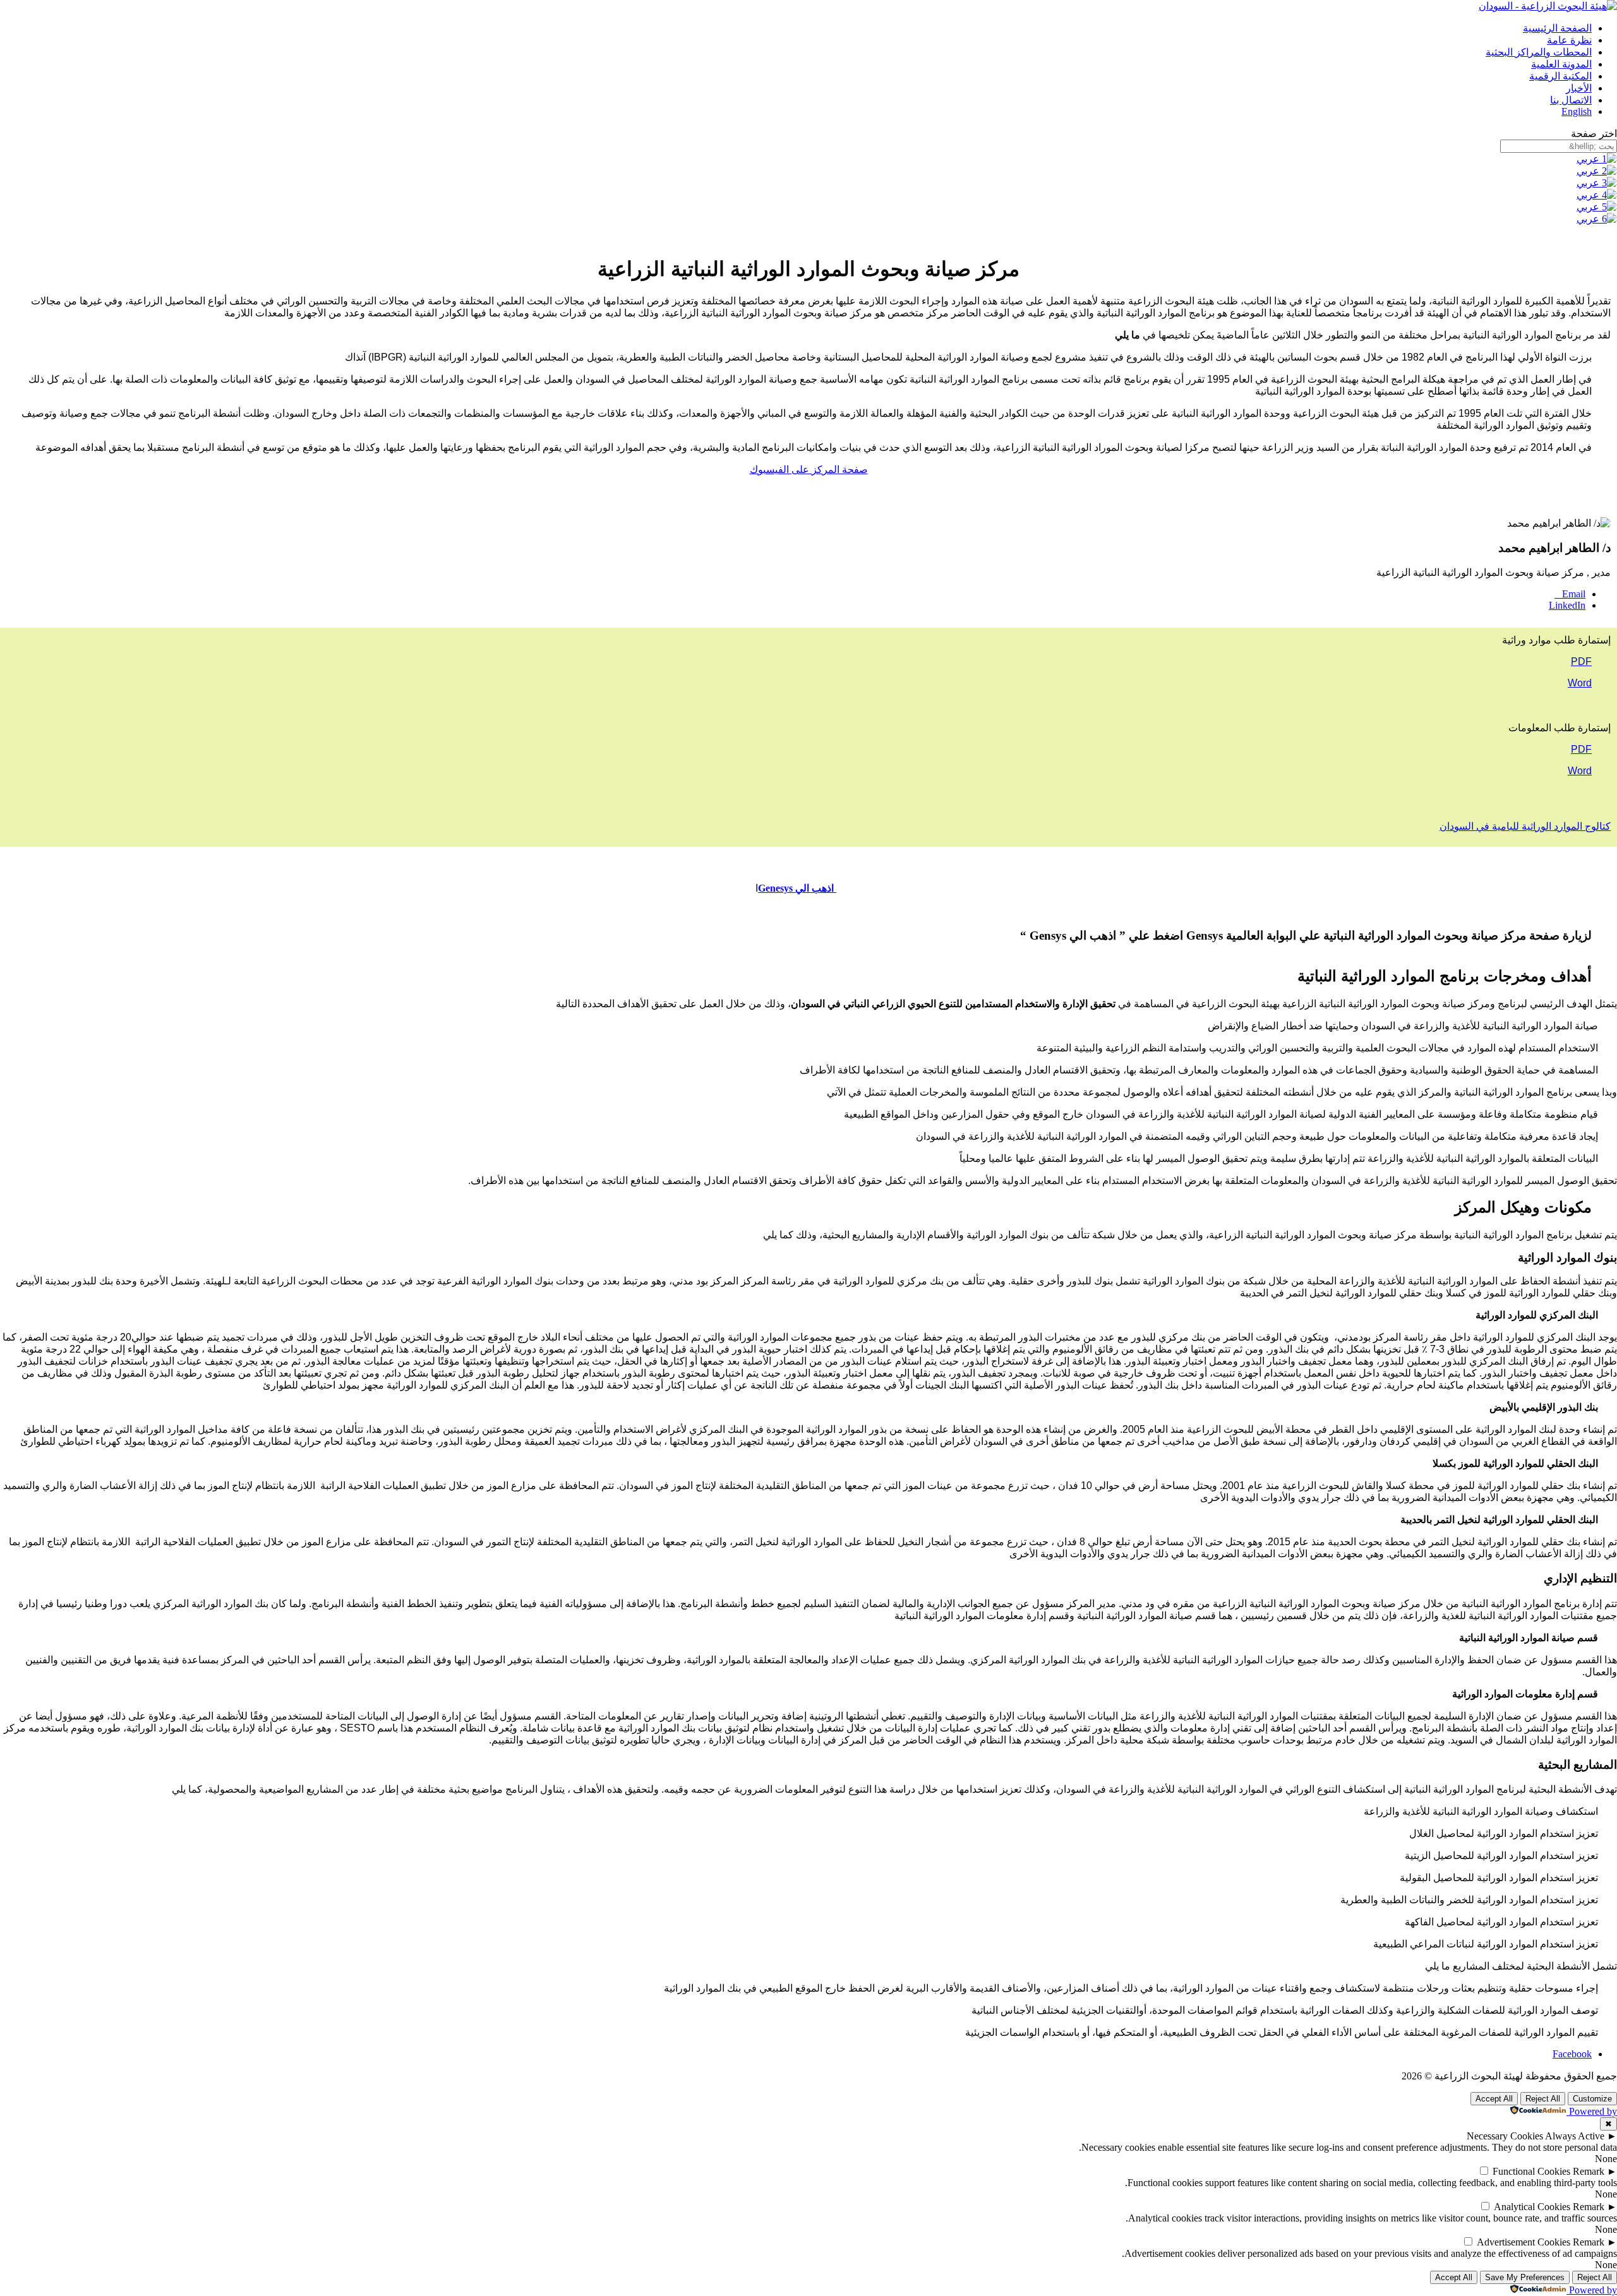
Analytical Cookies (1532, 2207)
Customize (1592, 2099)
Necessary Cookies (1505, 2136)
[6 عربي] (1597, 219)
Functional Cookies (1531, 2171)
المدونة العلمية (1561, 64)
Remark (1589, 2171)
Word (1580, 771)
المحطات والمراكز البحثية (1539, 52)
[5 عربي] (1597, 207)
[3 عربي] (1597, 183)
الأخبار (1579, 88)
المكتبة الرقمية (1560, 76)
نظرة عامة (1569, 40)
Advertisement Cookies (1524, 2242)
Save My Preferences (1525, 2277)
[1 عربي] (1597, 159)
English (1577, 111)
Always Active (1575, 2136)
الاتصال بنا (1571, 100)
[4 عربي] (1597, 195)
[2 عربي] (1597, 171)
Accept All (1494, 2099)
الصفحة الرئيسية (1557, 28)
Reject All (1543, 2099)
